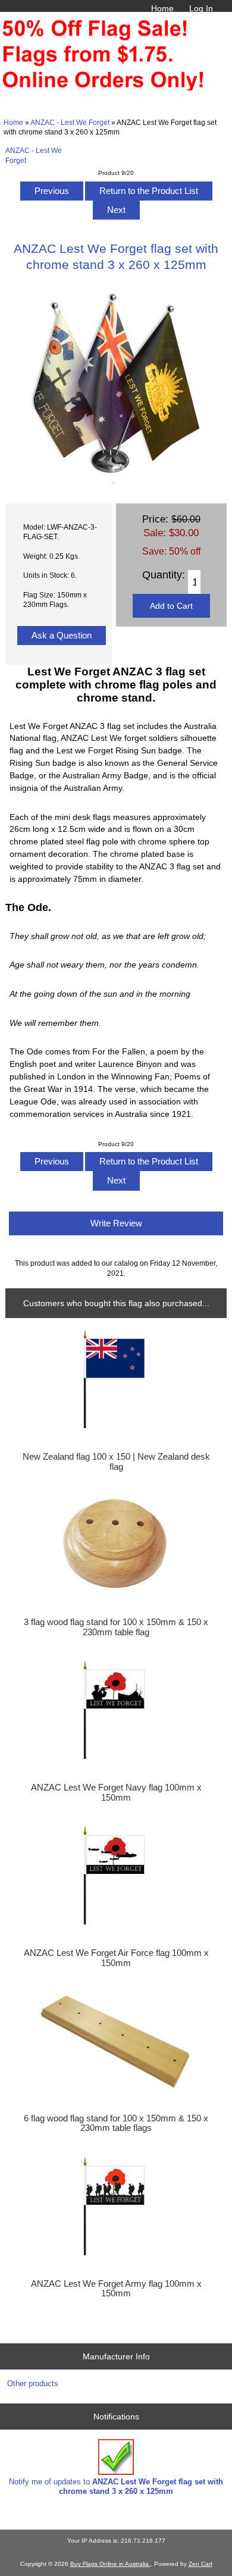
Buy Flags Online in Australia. (110, 2564)
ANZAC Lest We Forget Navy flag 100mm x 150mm (116, 1792)
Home (162, 8)
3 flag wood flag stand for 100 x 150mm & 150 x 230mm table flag (116, 1627)
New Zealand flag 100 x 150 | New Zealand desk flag (116, 1461)
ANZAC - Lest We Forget (70, 122)
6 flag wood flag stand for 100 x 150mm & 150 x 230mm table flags (116, 2123)
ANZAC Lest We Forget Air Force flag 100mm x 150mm (116, 1958)
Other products (33, 2383)
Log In (201, 8)
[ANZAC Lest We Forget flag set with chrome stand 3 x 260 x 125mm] (116, 481)
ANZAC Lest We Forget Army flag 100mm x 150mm (116, 2289)
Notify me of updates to (116, 2486)
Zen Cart (200, 2564)
